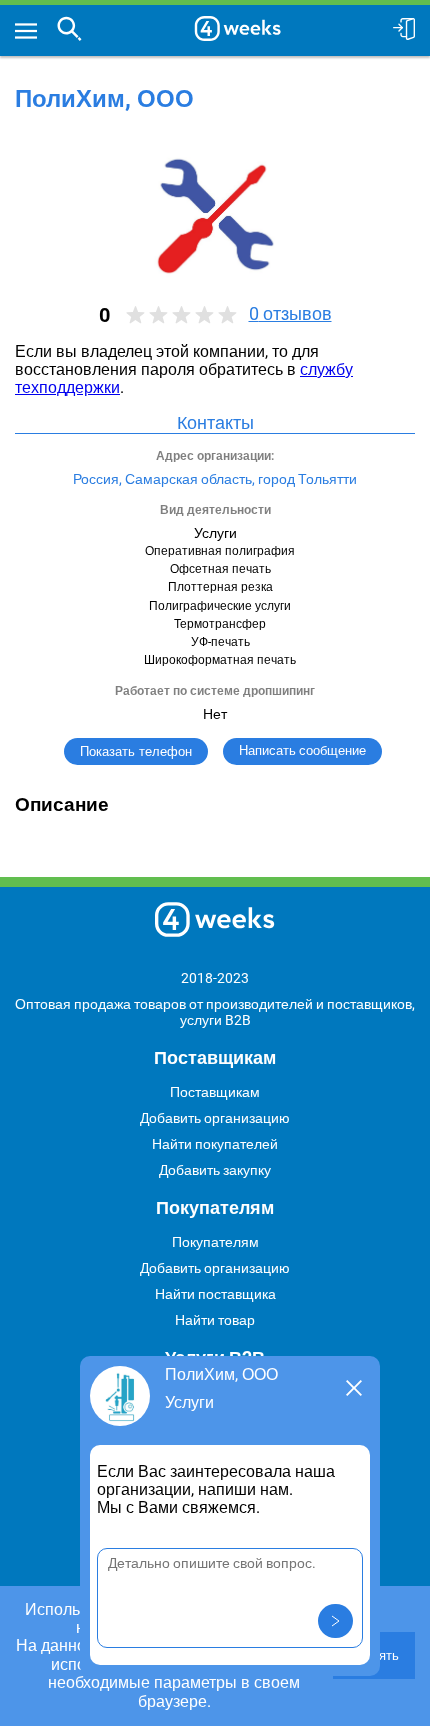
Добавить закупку (215, 1170)
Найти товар (215, 1320)
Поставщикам (215, 1092)
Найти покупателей (215, 1144)
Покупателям (215, 1242)
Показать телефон (136, 751)
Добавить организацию (215, 1118)
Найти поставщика (215, 1294)
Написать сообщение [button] (302, 750)
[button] (335, 1621)
